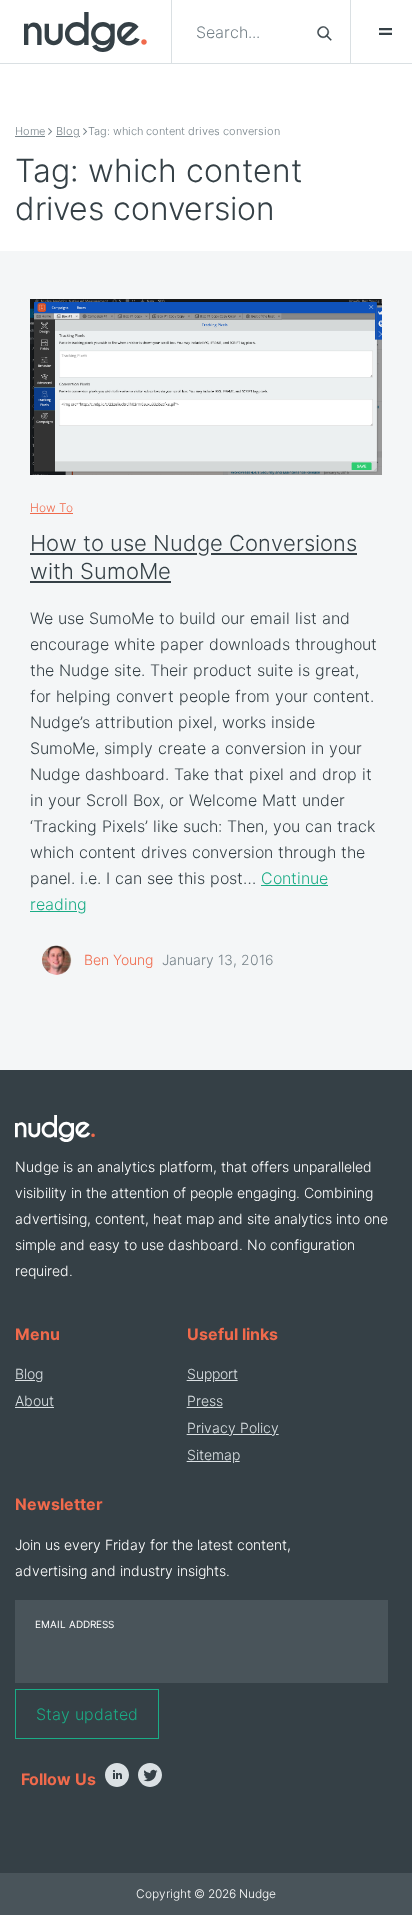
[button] (376, 32)
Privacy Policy (233, 1427)
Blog (68, 131)
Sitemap (213, 1454)
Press (205, 1400)
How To (51, 507)
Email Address (74, 1624)
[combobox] (244, 32)
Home (30, 131)
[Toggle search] (324, 32)
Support (212, 1373)
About (34, 1400)
